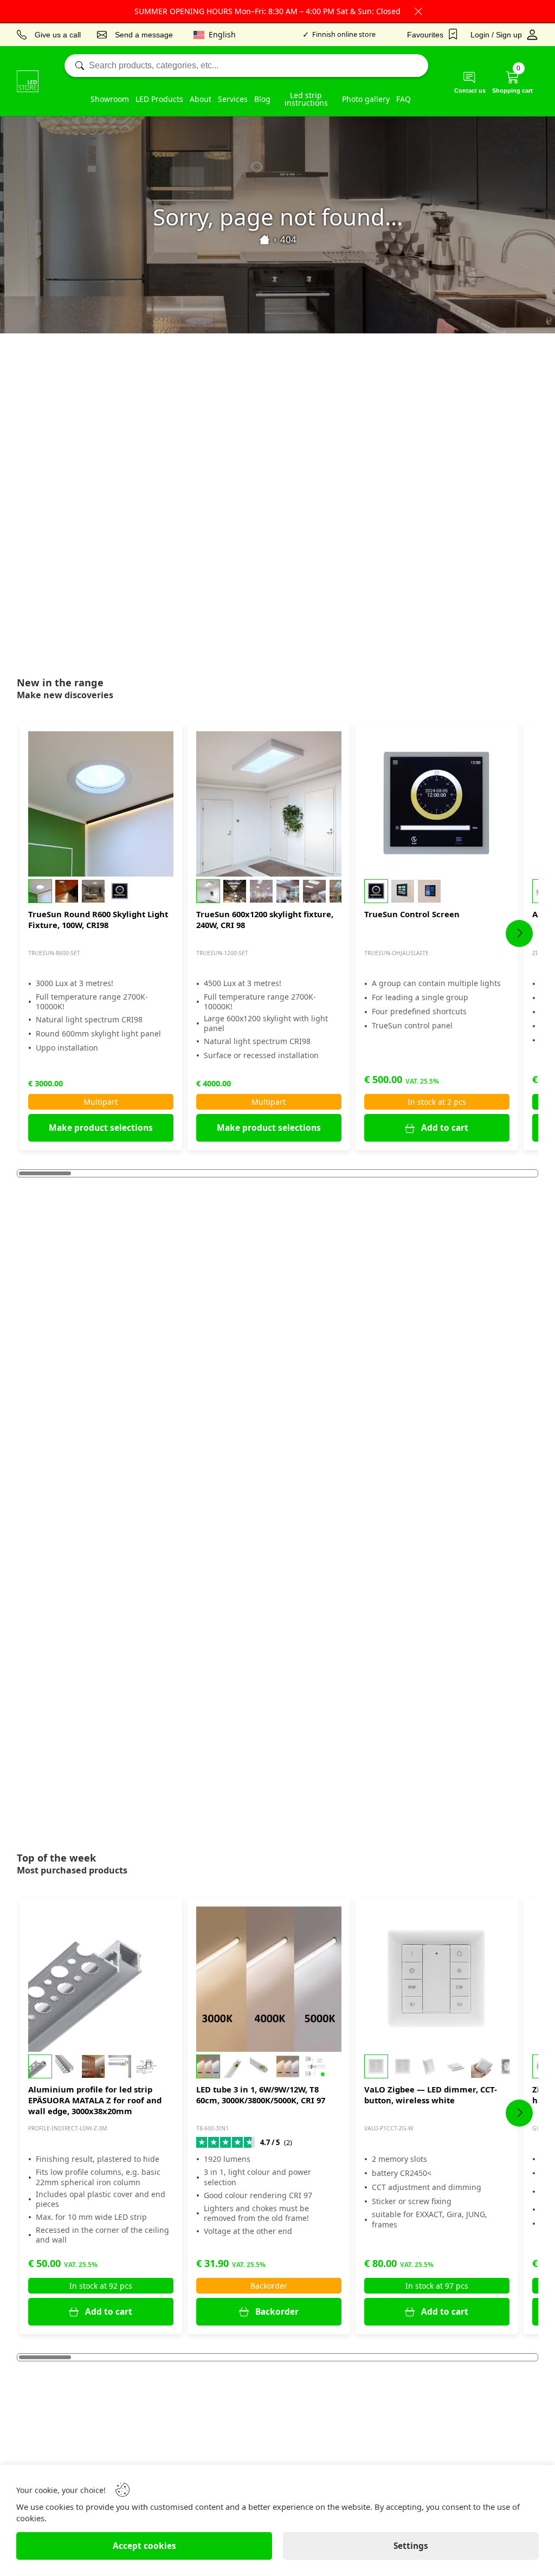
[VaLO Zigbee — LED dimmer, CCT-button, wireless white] (437, 1979)
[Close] (418, 11)
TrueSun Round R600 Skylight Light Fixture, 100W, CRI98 (98, 919)
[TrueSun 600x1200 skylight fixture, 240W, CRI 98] (269, 804)
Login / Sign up (496, 35)
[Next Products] (519, 933)
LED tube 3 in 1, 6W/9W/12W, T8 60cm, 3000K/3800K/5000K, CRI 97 (261, 2095)
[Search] (246, 66)
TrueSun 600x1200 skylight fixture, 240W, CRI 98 (265, 919)
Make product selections (101, 1128)
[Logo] (28, 81)
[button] (101, 891)
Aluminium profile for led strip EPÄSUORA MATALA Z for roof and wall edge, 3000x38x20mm (95, 2100)
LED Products (159, 99)
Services (233, 99)
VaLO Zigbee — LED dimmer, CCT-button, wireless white (431, 2095)
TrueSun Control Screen (412, 914)
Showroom (110, 99)
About (201, 99)
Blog (262, 99)
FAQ (404, 99)
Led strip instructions (306, 99)
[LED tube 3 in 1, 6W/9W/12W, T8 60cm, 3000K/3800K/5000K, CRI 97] (269, 1979)
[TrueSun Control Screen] (437, 804)
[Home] (264, 240)
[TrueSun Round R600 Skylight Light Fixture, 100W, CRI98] (101, 804)
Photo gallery (366, 99)
